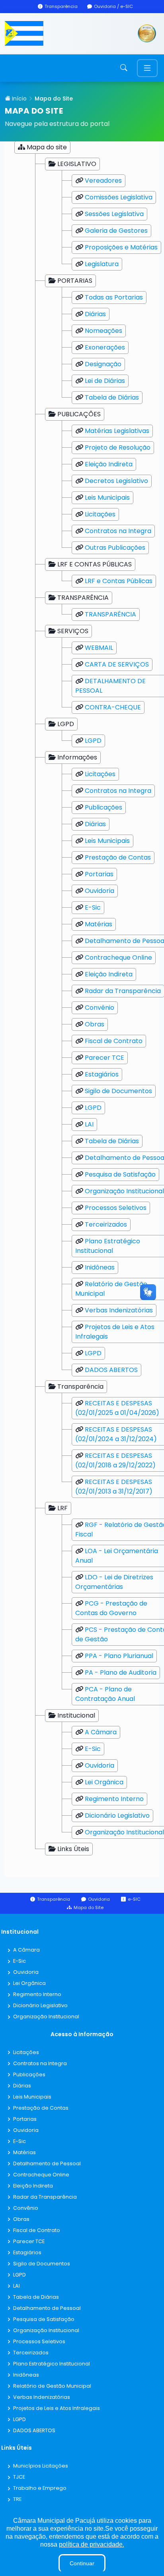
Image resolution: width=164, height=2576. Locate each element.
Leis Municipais (107, 498)
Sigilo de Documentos (118, 1091)
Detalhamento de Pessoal (47, 2164)
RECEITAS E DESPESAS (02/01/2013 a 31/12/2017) (114, 1487)
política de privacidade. (92, 2544)
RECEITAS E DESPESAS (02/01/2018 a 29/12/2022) (115, 1460)
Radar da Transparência (123, 991)
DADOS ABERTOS (111, 1370)
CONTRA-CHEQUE (113, 707)
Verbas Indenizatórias (119, 1310)
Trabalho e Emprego (40, 2488)
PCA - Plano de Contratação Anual (105, 1694)
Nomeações (103, 331)
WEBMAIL (99, 648)
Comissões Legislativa (119, 197)
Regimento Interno (114, 1799)
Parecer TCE (104, 1058)
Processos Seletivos (116, 1208)
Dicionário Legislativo (117, 1816)
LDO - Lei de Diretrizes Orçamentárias (114, 1582)
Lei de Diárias (105, 381)
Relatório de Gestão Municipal (52, 2386)
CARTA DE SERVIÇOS (117, 664)
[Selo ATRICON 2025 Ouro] (147, 34)
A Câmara (101, 1732)
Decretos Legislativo (116, 481)
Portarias (99, 874)
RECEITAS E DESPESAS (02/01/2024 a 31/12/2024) (116, 1434)
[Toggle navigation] (147, 68)
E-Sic (93, 907)
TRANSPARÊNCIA (110, 614)
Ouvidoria (100, 891)
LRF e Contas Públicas (119, 581)
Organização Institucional (124, 1191)
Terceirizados (106, 1224)
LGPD (93, 741)
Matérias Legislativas (117, 431)
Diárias (95, 314)
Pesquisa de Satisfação (120, 1174)
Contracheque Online (118, 958)
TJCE (19, 2477)
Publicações (103, 807)
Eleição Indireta (109, 464)
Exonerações (105, 347)
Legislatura (102, 264)
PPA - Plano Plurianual (119, 1656)
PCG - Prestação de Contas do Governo (111, 1608)
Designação (103, 364)
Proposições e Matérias (121, 247)
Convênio (100, 1008)
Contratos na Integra (118, 531)
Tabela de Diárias (112, 397)
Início (19, 99)
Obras (95, 1024)
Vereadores (103, 181)
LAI (89, 1124)
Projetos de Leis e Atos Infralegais (57, 2409)
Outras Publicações (115, 548)
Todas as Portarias (114, 297)
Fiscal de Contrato (114, 1041)
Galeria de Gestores (116, 231)
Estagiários (102, 1074)
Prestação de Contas (118, 857)
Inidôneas (100, 1267)
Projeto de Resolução (118, 447)
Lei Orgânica (104, 1782)
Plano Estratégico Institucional (108, 1246)
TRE (17, 2500)
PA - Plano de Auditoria (121, 1673)
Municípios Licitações (41, 2466)
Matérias (99, 924)
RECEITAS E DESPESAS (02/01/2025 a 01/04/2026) (117, 1408)
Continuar (82, 2563)
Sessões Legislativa (114, 214)
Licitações (100, 514)
